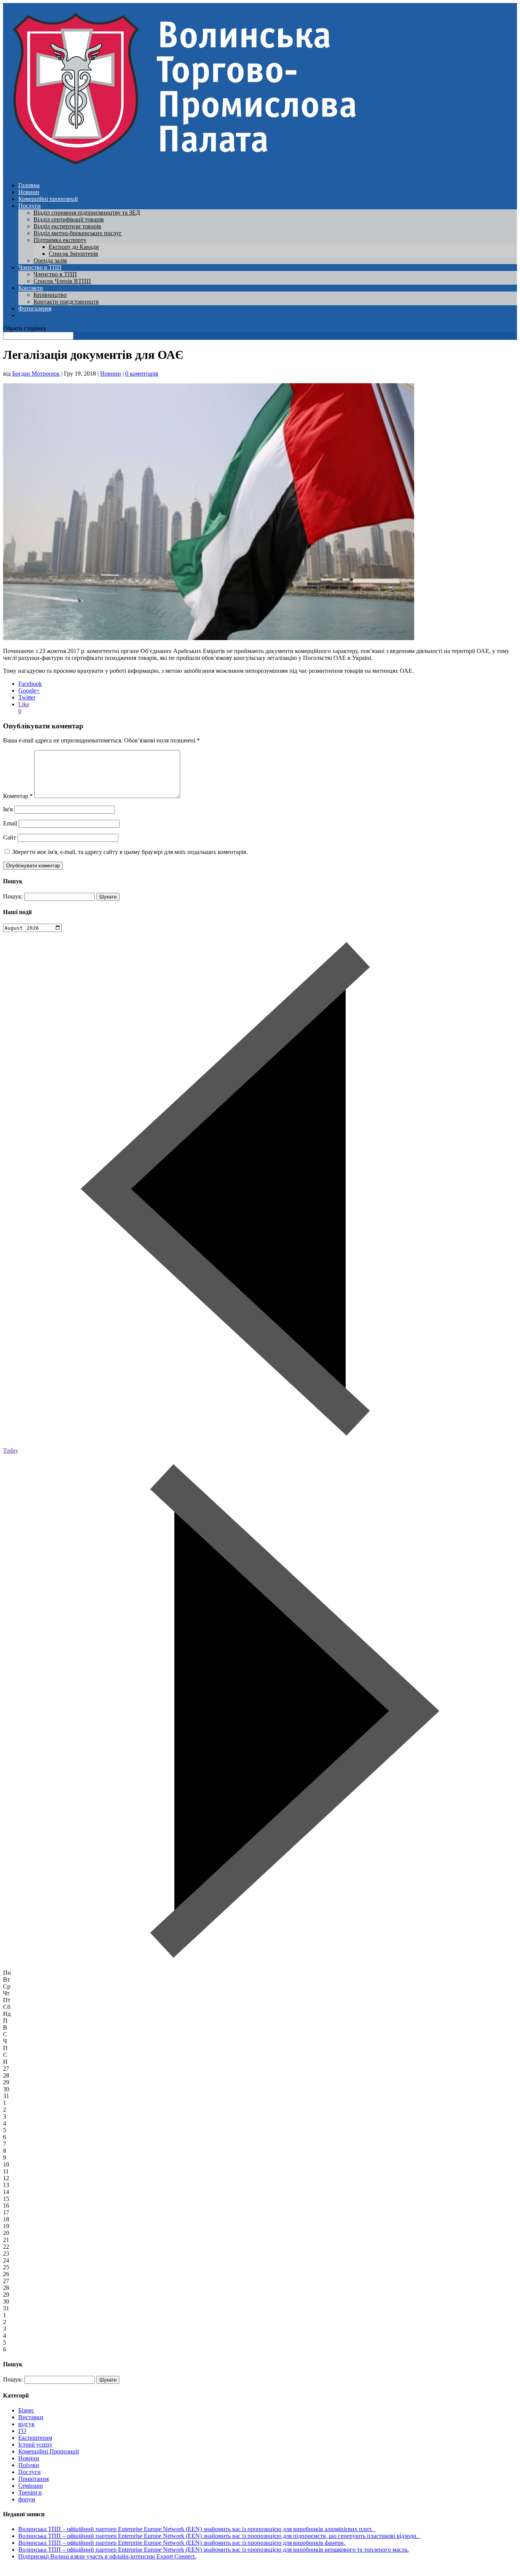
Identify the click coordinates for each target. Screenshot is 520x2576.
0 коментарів (142, 374)
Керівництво (50, 295)
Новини (29, 192)
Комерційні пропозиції (48, 199)
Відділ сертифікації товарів (69, 219)
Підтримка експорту (60, 240)
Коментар (18, 796)
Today (11, 1450)
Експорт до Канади (74, 247)
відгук (26, 2424)
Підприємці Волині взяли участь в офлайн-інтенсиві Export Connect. (107, 2556)
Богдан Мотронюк (36, 374)
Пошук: (13, 896)
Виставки (31, 2417)
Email (10, 823)
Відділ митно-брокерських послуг (78, 233)
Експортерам (35, 2438)
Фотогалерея (35, 308)
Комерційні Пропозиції (49, 2451)
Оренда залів (50, 260)
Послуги (30, 206)
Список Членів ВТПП (62, 281)
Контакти (31, 288)
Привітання (33, 2479)
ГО (22, 2431)
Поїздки (29, 2465)
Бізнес (26, 2410)
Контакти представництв (66, 302)
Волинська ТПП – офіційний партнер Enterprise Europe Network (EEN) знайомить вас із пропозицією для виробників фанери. (182, 2543)
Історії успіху (35, 2445)
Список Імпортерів (73, 254)
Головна (29, 185)
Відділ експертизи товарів (67, 226)
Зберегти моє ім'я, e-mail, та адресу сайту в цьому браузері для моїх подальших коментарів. (130, 852)
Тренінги (30, 2492)
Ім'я (8, 809)
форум (27, 2499)
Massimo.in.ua (66, 2569)
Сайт (10, 837)
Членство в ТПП (40, 267)
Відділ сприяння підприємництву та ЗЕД (87, 213)
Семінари (31, 2486)
